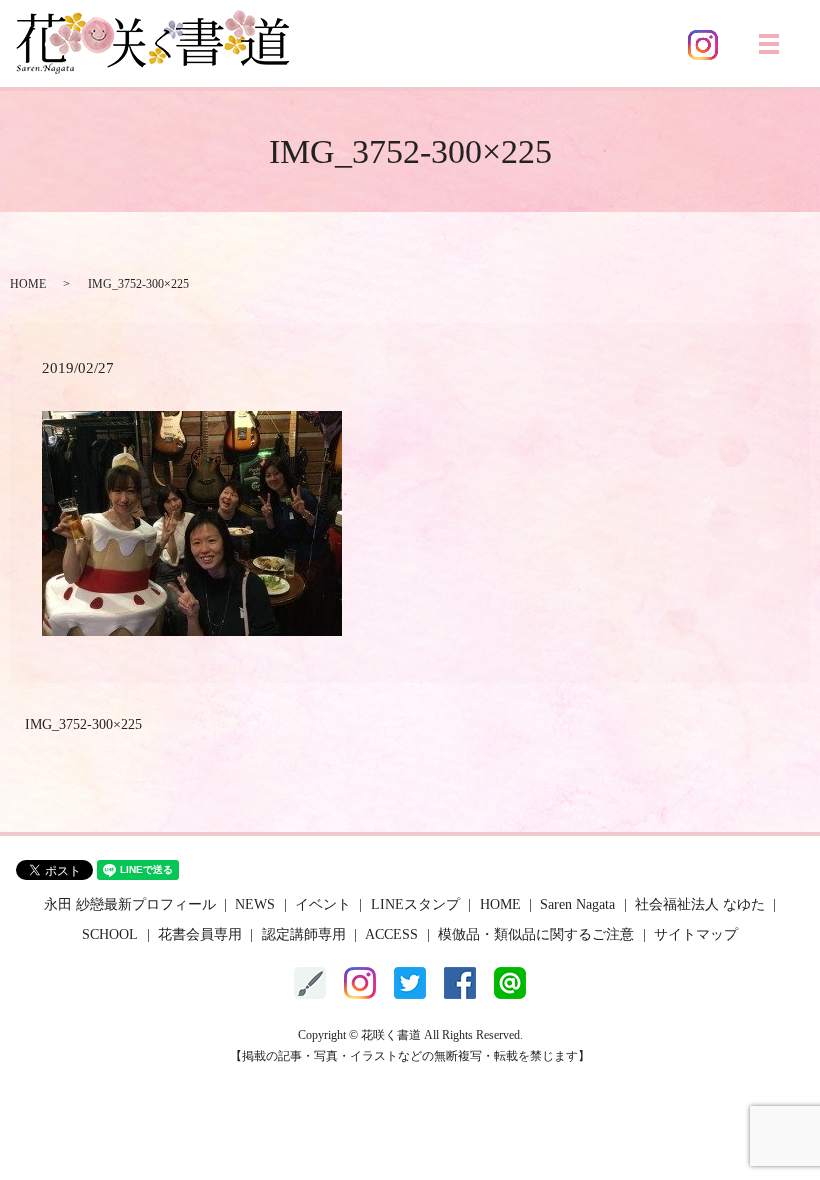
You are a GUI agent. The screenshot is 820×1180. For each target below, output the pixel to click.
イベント (323, 904)
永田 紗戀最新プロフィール (130, 904)
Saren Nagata (577, 904)
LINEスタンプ (415, 904)
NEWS (255, 904)
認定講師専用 (304, 934)
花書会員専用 (200, 934)
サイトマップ (696, 934)
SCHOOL (110, 934)
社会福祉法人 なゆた (700, 904)
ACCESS (391, 934)
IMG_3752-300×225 (83, 724)
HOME (28, 284)
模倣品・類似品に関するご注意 (536, 934)
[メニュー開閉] (769, 44)
